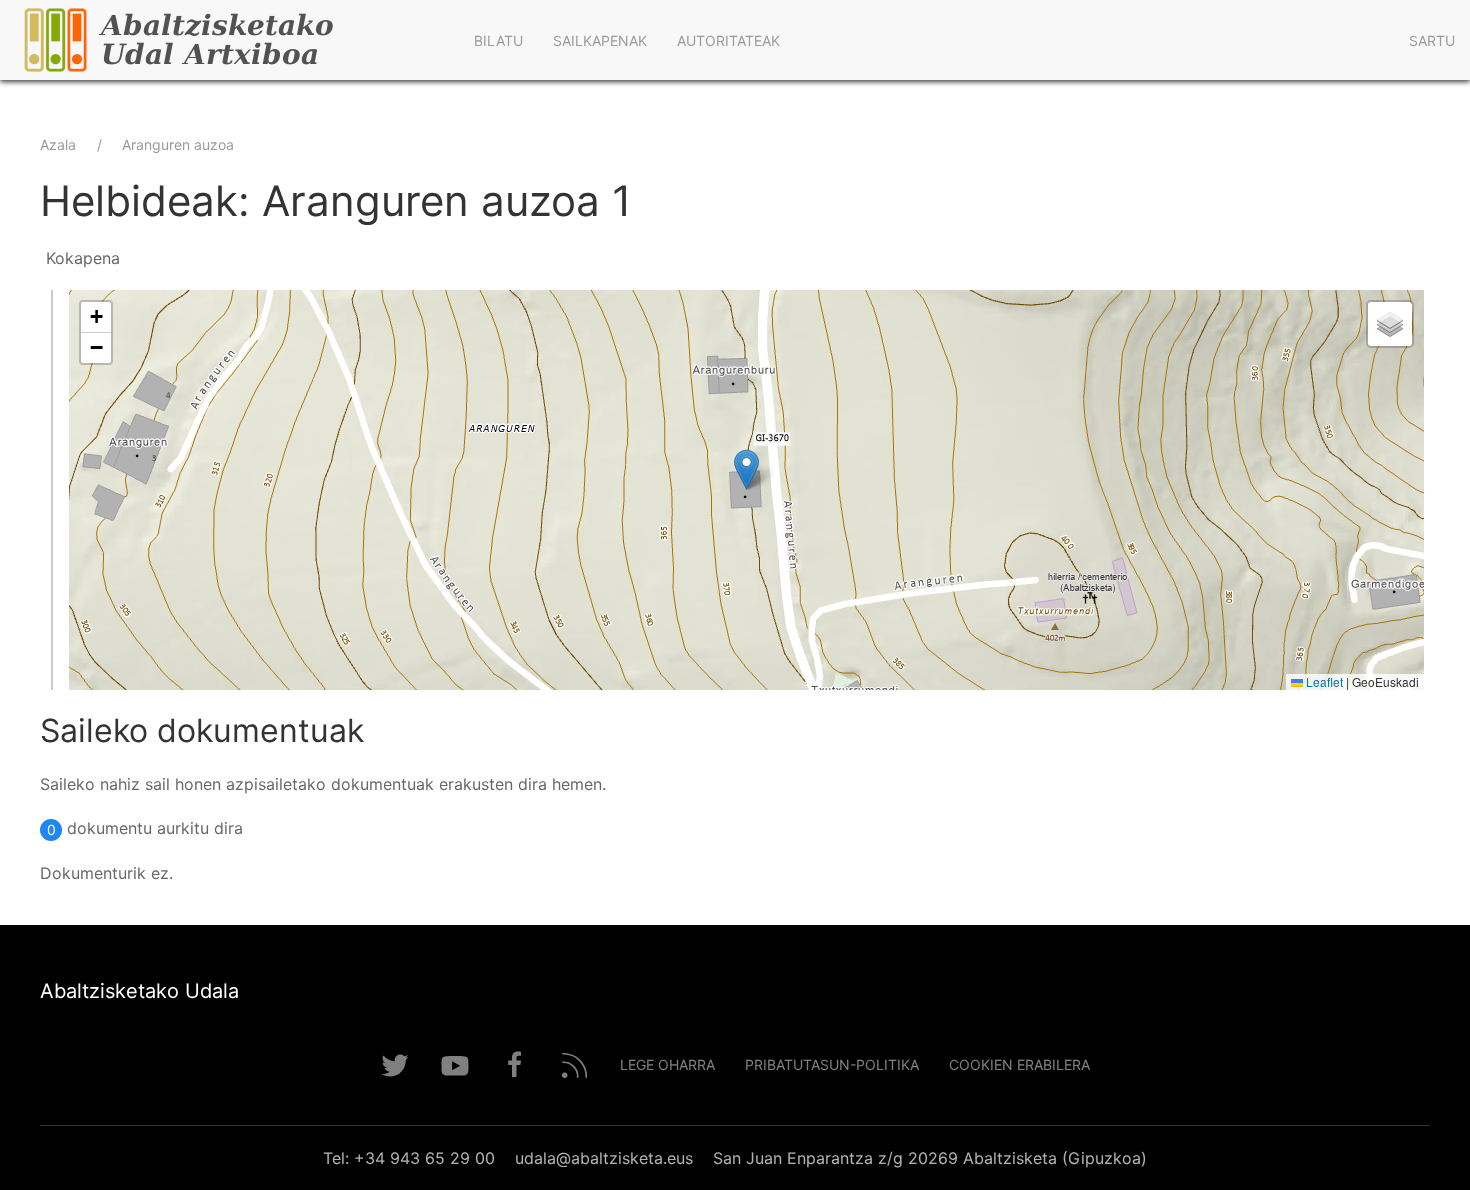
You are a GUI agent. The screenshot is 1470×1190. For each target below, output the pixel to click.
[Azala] (229, 40)
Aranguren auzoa (178, 144)
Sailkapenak (600, 40)
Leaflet (1323, 681)
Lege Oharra (667, 1064)
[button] (746, 469)
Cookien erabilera (1019, 1064)
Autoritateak (728, 40)
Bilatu (498, 40)
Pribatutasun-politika (832, 1064)
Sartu (1432, 40)
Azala (58, 144)
